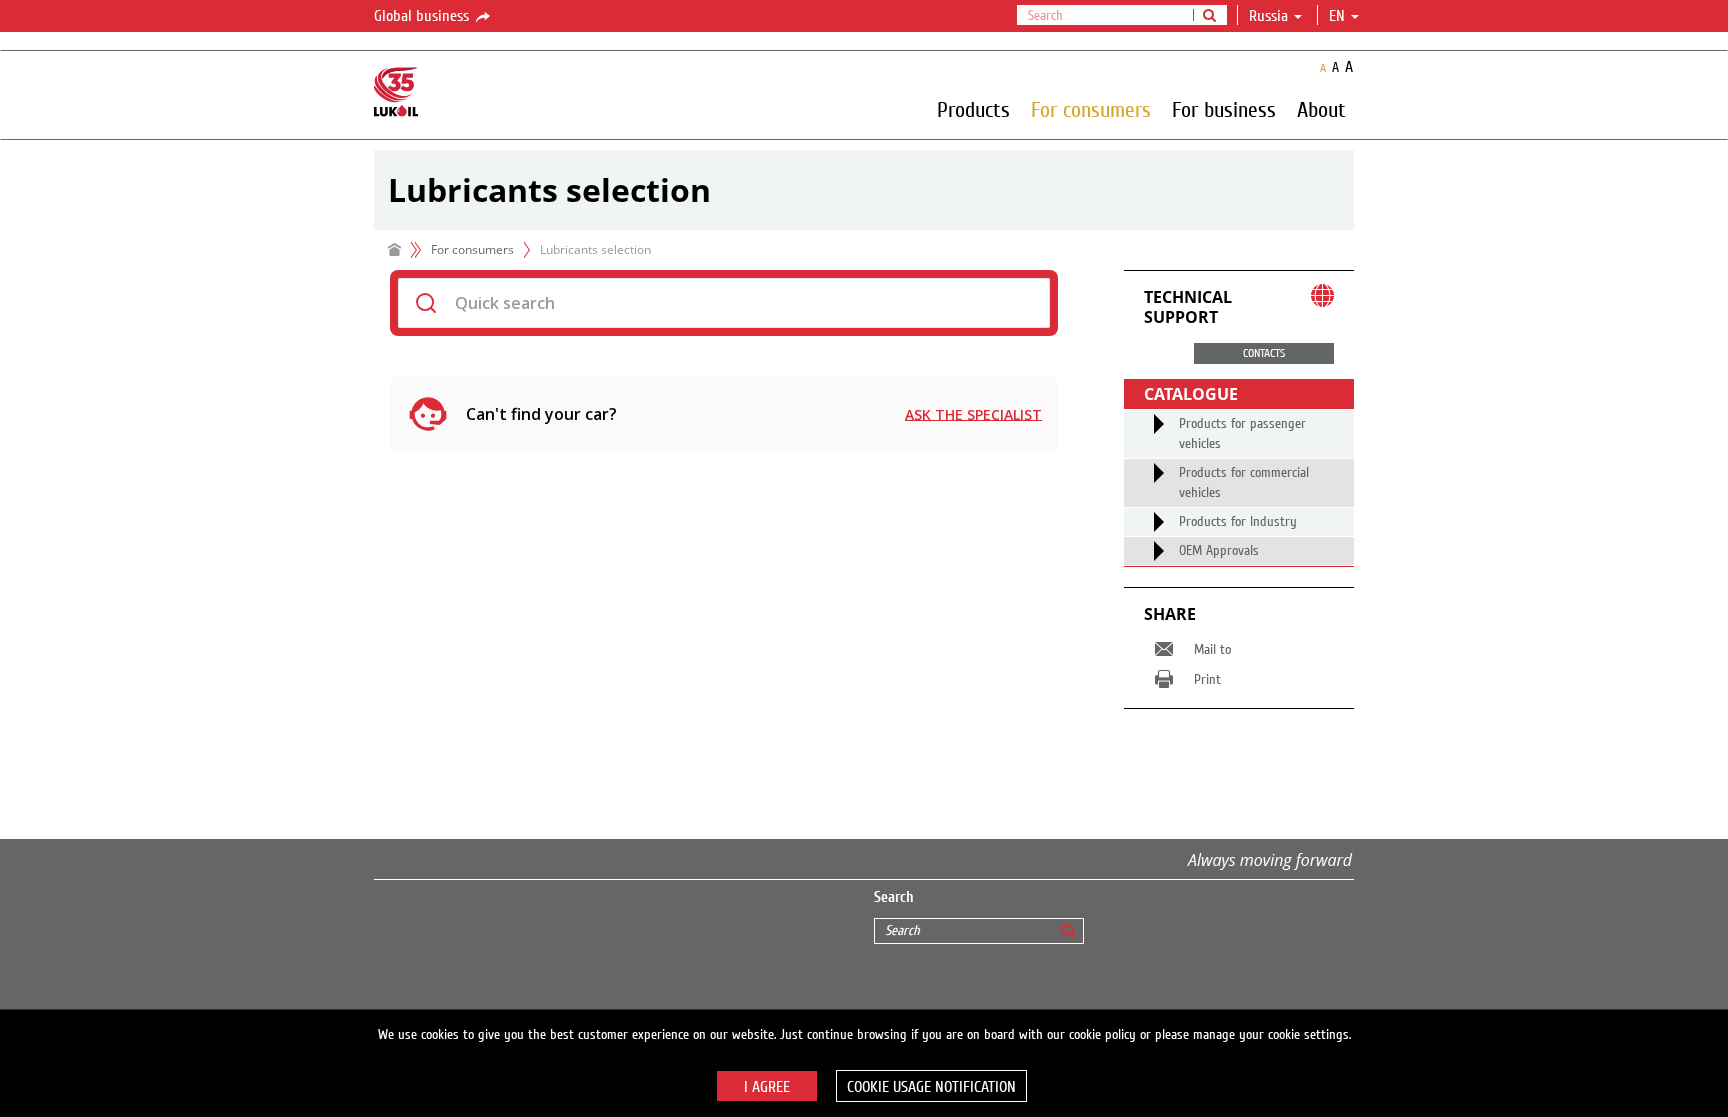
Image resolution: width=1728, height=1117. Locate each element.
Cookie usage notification (931, 1087)
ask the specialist (973, 414)
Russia (1268, 16)
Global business (423, 16)
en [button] (1339, 16)
